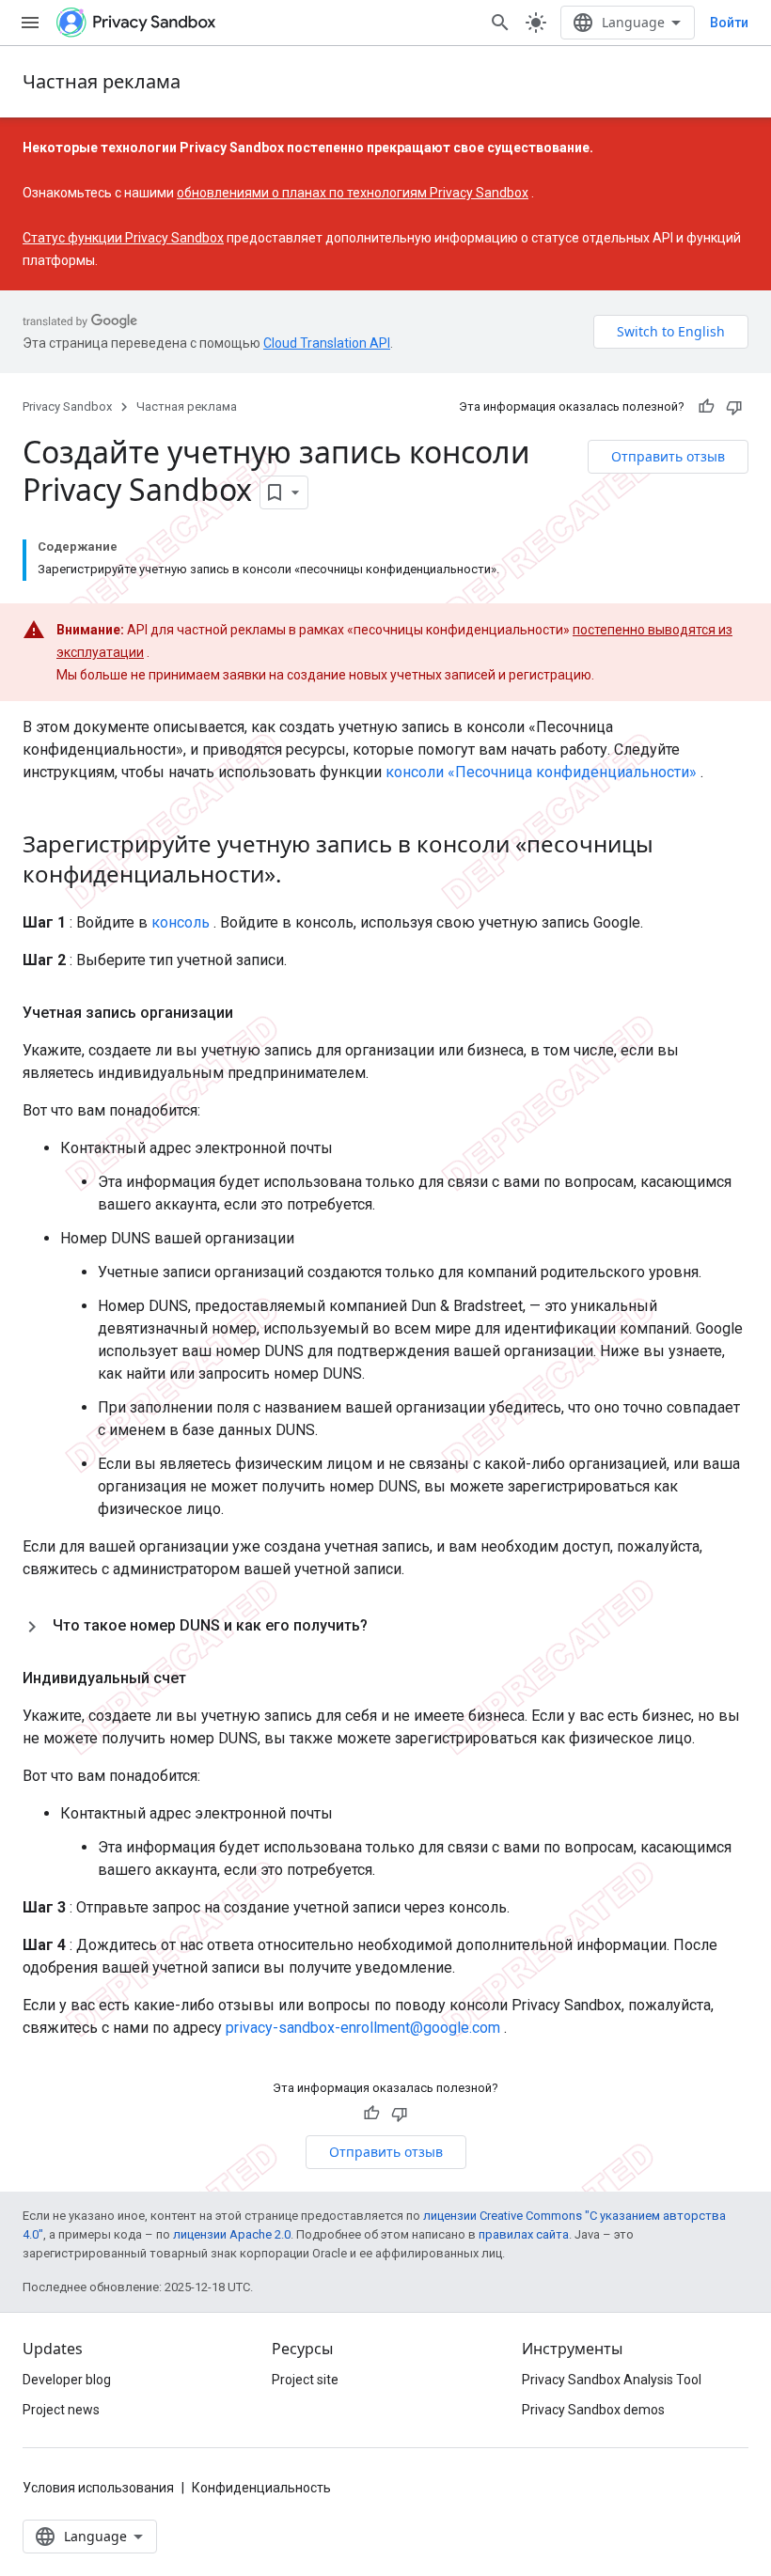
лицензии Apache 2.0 (232, 2234)
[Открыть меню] (30, 23)
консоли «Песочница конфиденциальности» (541, 772)
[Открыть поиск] (500, 23)
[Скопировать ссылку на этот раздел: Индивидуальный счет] (205, 1678)
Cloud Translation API (327, 343)
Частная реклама (102, 81)
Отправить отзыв (668, 456)
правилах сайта (524, 2234)
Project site (305, 2380)
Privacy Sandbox (67, 406)
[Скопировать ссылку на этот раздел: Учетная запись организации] (252, 1013)
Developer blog (67, 2380)
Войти (729, 23)
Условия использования (98, 2488)
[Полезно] (706, 407)
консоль (181, 922)
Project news (61, 2410)
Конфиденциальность (261, 2488)
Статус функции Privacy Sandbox (123, 238)
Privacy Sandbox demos (593, 2410)
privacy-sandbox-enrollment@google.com (363, 2028)
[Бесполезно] (734, 407)
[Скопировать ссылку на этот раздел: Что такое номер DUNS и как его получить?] (386, 1626)
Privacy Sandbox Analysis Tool (612, 2380)
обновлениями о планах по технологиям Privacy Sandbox (353, 193)
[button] (385, 1626)
